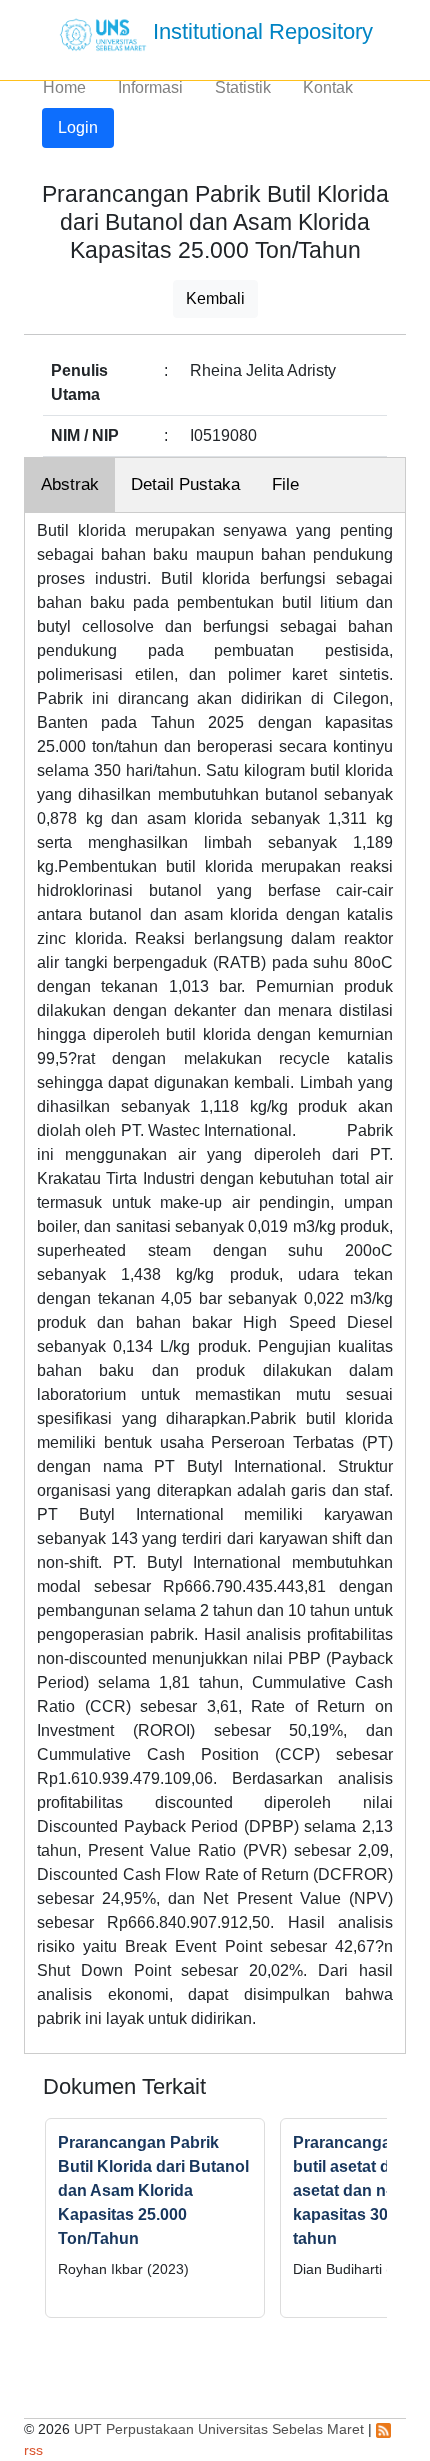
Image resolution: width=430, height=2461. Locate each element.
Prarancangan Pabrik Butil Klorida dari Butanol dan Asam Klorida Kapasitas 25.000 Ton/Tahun (153, 2190)
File (285, 484)
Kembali (215, 298)
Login (78, 127)
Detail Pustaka (185, 484)
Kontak (328, 87)
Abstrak (70, 484)
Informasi (150, 87)
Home (64, 87)
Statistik (243, 87)
